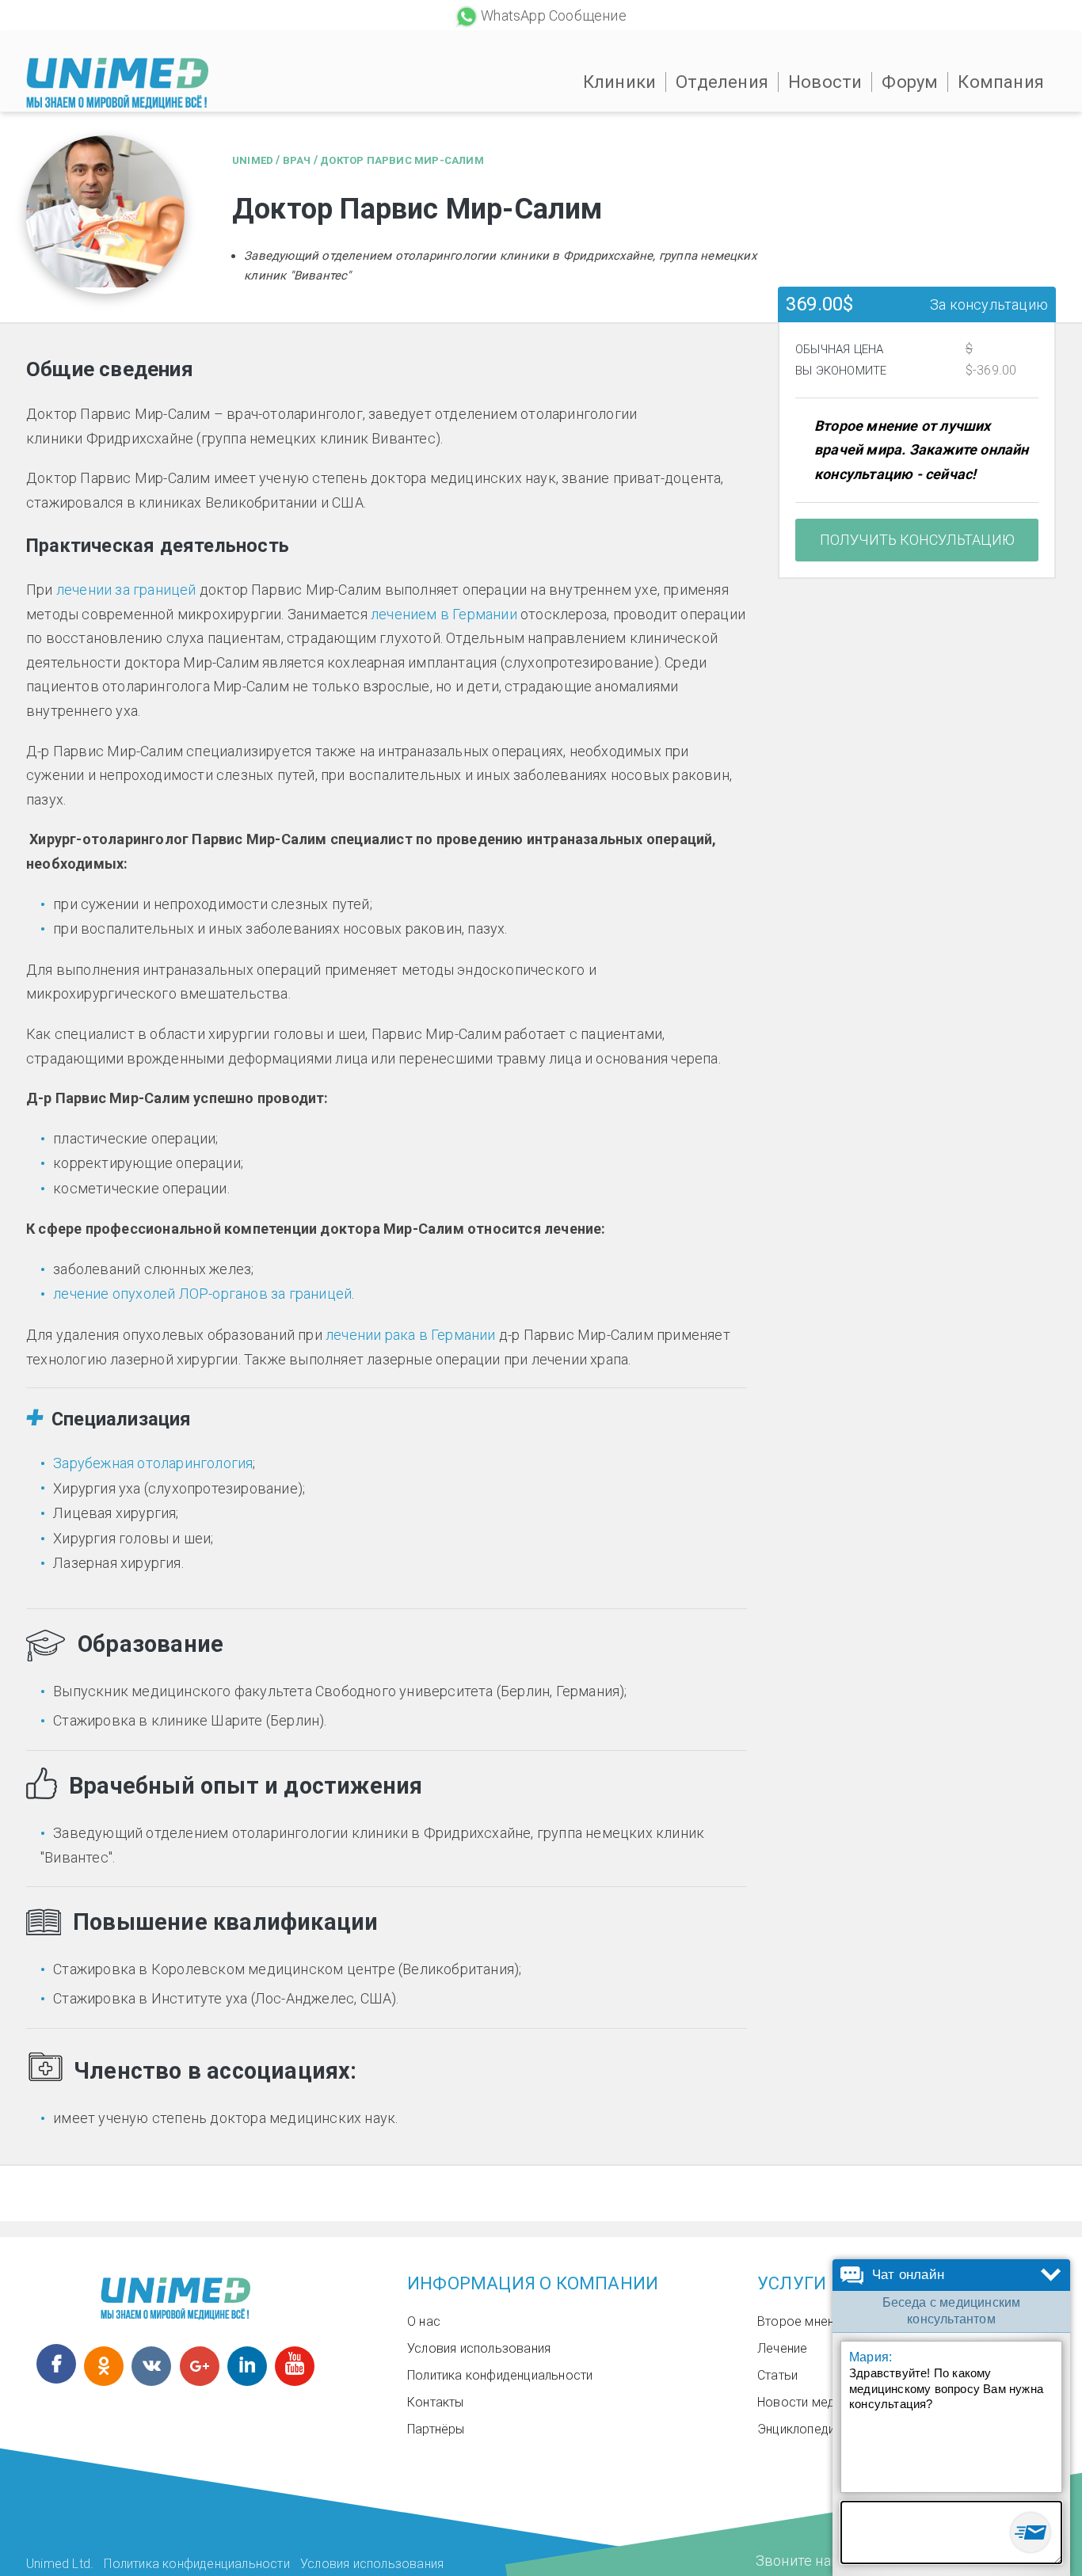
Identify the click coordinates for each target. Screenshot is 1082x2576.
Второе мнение (803, 2321)
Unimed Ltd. (60, 2564)
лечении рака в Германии (411, 1335)
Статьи (777, 2375)
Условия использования (479, 2348)
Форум (910, 82)
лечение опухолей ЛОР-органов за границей (202, 1294)
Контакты (436, 2402)
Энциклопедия (799, 2429)
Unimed (253, 160)
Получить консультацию (917, 540)
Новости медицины (814, 2402)
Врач (297, 160)
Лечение (782, 2348)
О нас (424, 2321)
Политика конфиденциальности (500, 2375)
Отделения (722, 82)
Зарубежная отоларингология (153, 1463)
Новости (825, 82)
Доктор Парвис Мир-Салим (402, 160)
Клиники (619, 82)
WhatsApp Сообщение (554, 15)
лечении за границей (126, 590)
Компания (1001, 82)
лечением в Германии (444, 614)
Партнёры (436, 2429)
